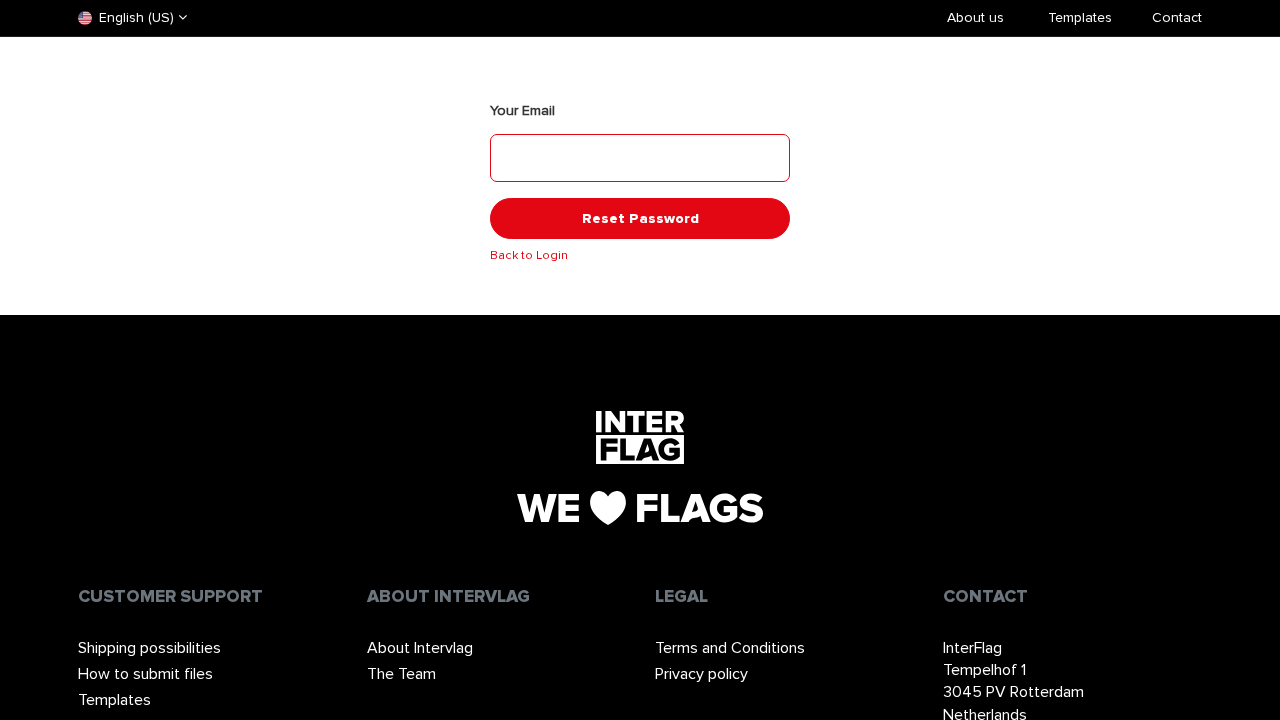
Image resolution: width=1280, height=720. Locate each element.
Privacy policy (701, 674)
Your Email (522, 110)
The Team (401, 674)
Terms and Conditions (730, 648)
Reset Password (640, 218)
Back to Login (529, 255)
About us (975, 17)
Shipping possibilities (149, 648)
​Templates (1080, 17)
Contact (1177, 17)
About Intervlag (420, 648)
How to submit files (145, 674)
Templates (114, 700)
